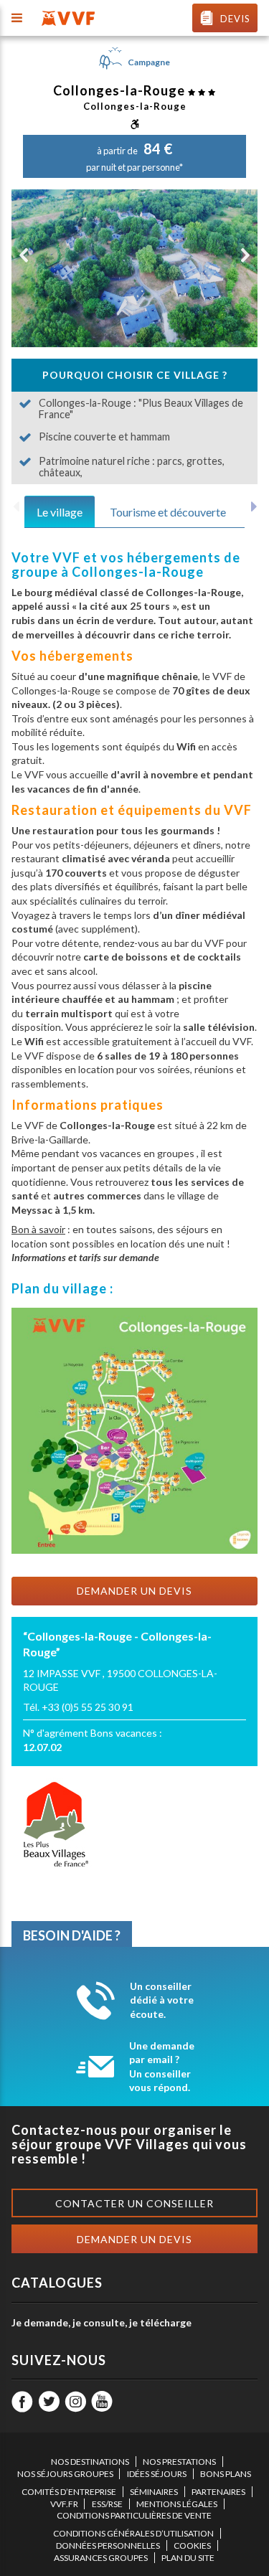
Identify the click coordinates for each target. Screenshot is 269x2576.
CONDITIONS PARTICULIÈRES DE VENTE (134, 2515)
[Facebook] (22, 2402)
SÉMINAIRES (154, 2492)
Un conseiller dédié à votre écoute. (162, 2000)
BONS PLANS (226, 2474)
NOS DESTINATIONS (90, 2462)
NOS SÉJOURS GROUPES (65, 2474)
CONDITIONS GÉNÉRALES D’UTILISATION (133, 2533)
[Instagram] (75, 2402)
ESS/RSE (107, 2504)
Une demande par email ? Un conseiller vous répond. (162, 2067)
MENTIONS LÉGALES (177, 2504)
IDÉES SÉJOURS (157, 2474)
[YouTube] (102, 2402)
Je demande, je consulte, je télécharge (102, 2322)
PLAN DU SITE (188, 2558)
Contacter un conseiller (134, 2203)
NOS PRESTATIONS (179, 2462)
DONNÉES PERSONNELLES (108, 2546)
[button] (24, 255)
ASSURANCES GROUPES (101, 2558)
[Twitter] (49, 2402)
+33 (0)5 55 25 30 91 (88, 1707)
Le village (60, 512)
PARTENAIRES (218, 2492)
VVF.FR (64, 2504)
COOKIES (192, 2546)
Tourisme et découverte (168, 512)
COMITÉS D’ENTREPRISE (69, 2492)
